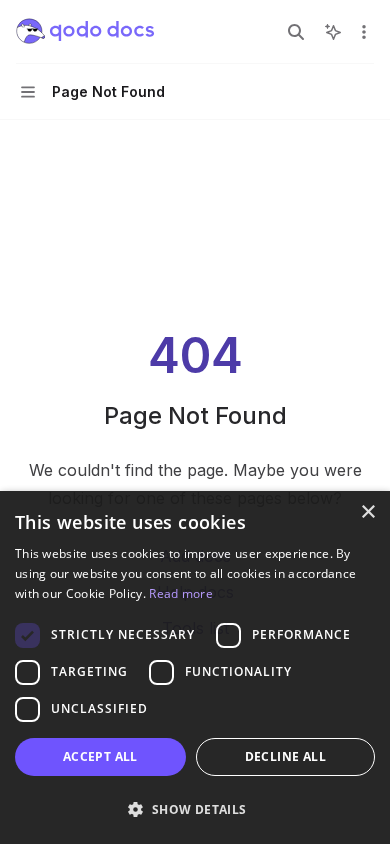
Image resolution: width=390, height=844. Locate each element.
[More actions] (364, 32)
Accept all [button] (100, 756)
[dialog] (195, 667)
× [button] (367, 512)
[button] (195, 809)
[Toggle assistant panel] (333, 32)
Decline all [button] (285, 756)
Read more (181, 593)
